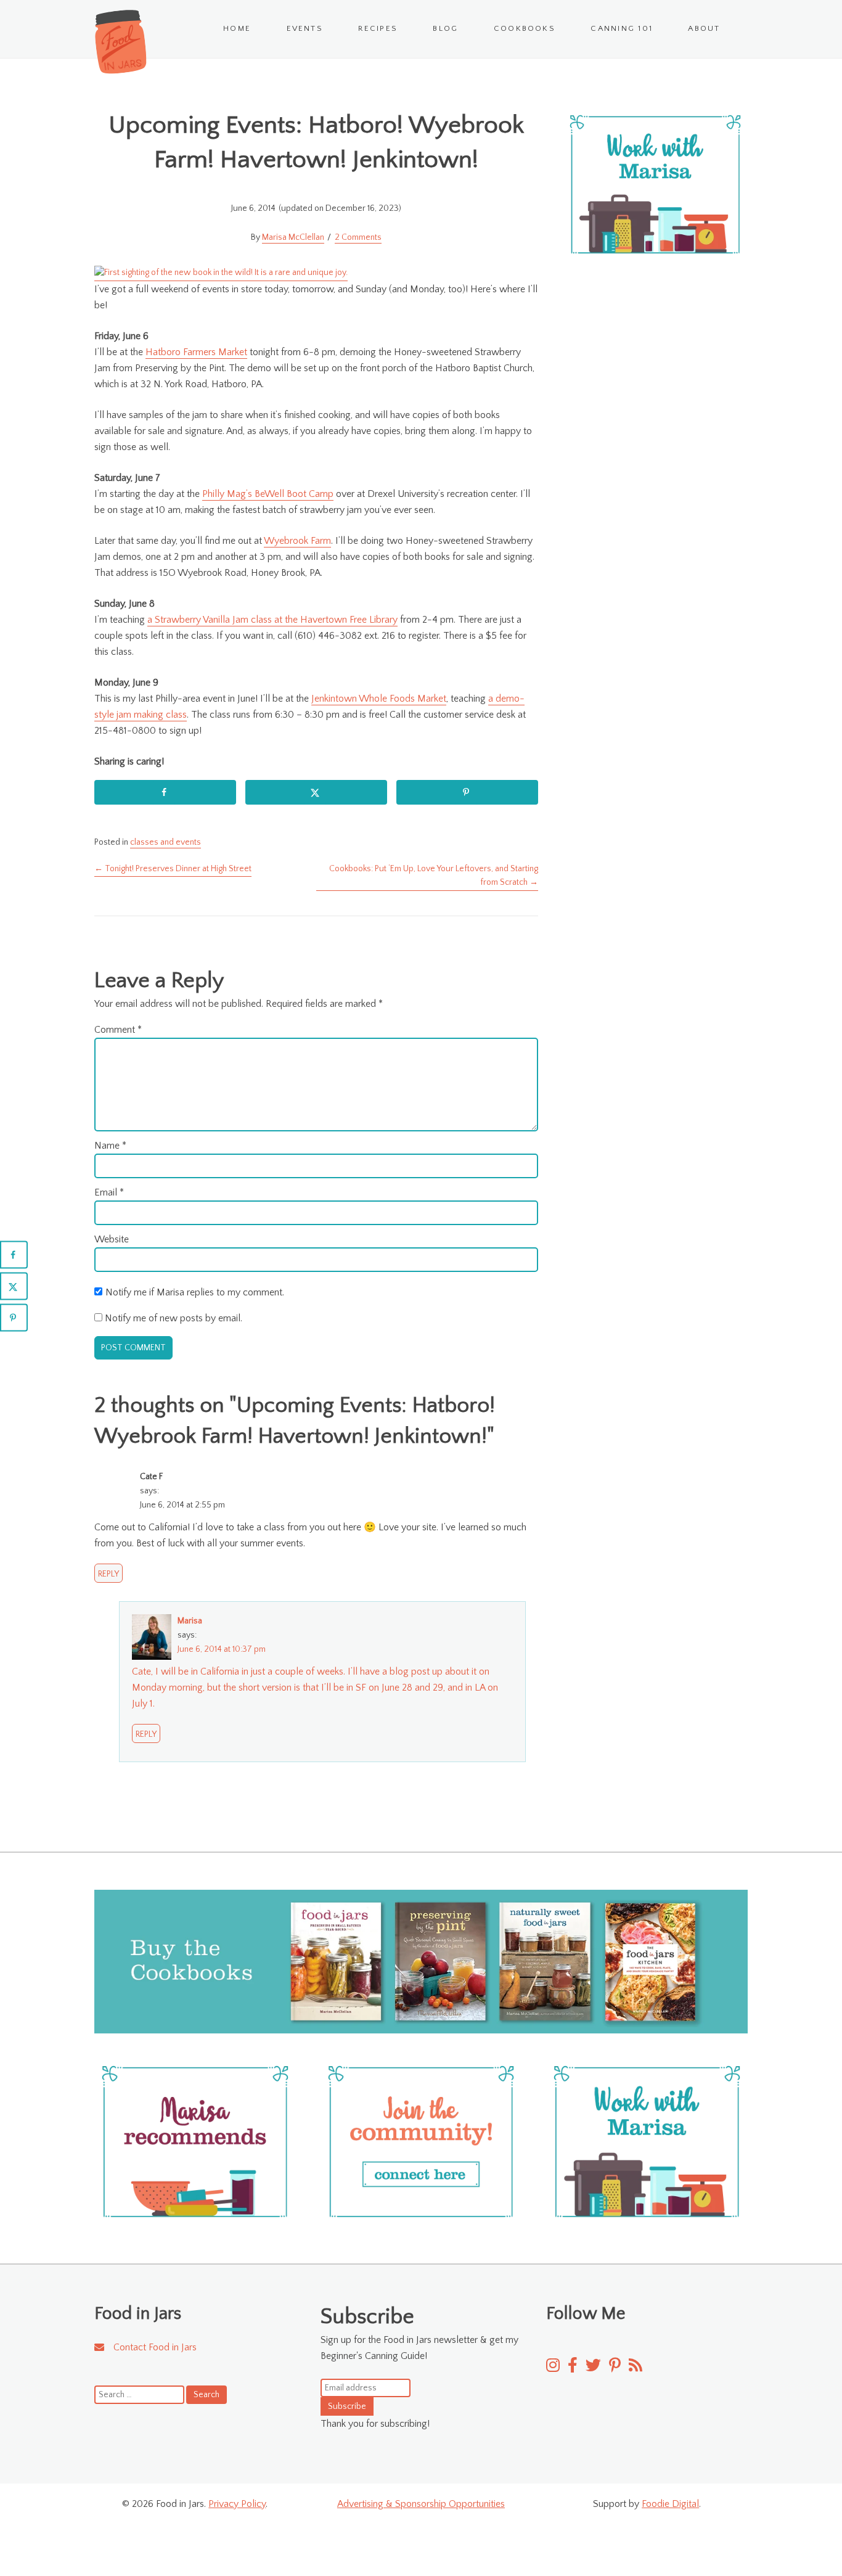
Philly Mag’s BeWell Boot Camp (268, 494)
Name (110, 1146)
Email (109, 1192)
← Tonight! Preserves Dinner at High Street (173, 869)
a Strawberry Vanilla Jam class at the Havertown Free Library (272, 620)
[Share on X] (316, 792)
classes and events (166, 842)
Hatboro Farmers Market (196, 352)
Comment (118, 1030)
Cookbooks (525, 28)
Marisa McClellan (293, 237)
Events (305, 28)
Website (112, 1239)
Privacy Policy (237, 2504)
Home (237, 28)
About (704, 28)
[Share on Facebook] (165, 792)
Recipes (378, 28)
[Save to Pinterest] (467, 792)
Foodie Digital (670, 2504)
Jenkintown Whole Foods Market (379, 699)
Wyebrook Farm (297, 541)
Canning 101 (622, 28)
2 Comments (358, 237)
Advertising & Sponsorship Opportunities (421, 2504)
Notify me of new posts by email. (174, 1318)
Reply (108, 1574)
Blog (445, 28)
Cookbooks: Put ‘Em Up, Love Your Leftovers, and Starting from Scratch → (434, 876)
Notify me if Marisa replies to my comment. (195, 1292)
